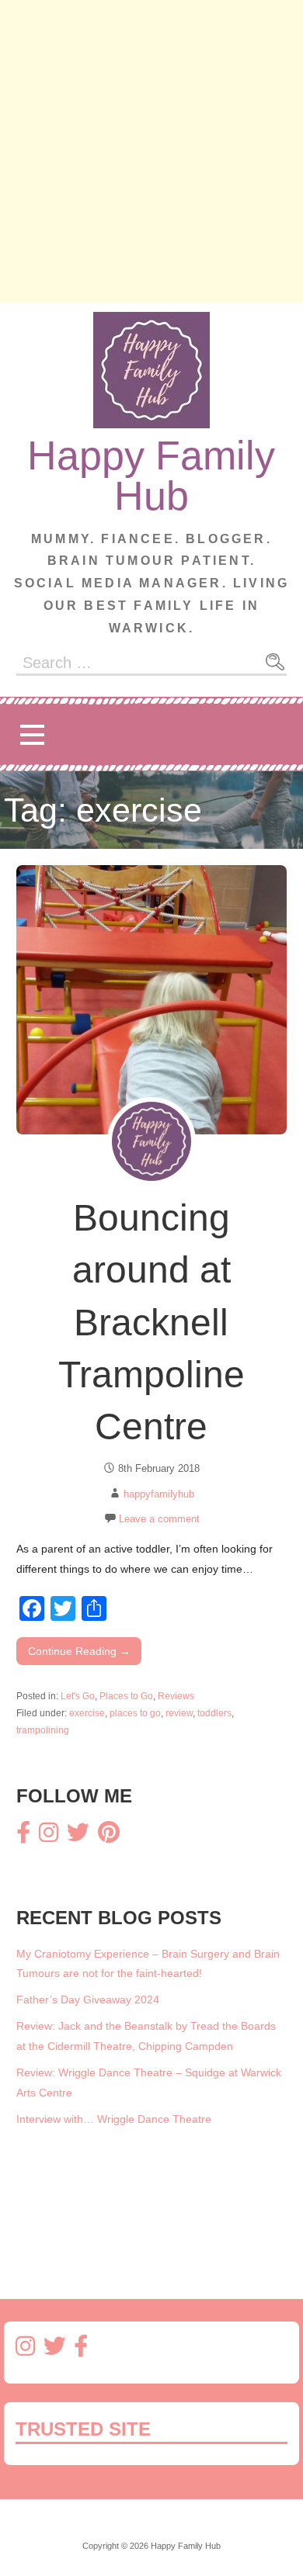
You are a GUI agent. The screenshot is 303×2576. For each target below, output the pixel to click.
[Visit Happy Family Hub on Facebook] (23, 1837)
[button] (32, 734)
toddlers (214, 1713)
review (179, 1713)
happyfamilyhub (159, 1494)
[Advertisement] (151, 151)
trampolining (43, 1730)
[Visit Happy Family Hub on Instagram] (49, 1837)
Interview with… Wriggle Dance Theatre (114, 2119)
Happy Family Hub (151, 476)
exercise (87, 1713)
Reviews (176, 1696)
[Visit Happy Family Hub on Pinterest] (109, 1837)
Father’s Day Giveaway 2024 (88, 2000)
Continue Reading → (79, 1651)
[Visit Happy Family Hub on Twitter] (78, 1837)
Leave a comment (159, 1519)
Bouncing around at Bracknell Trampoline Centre (151, 1322)
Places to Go (126, 1696)
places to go (135, 1713)
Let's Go (78, 1696)
